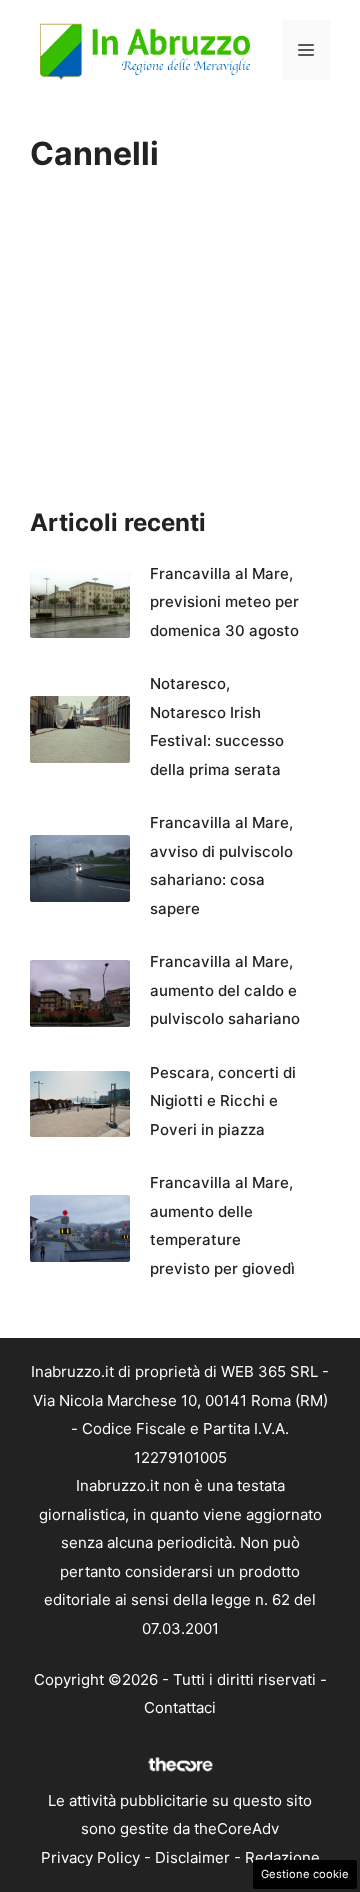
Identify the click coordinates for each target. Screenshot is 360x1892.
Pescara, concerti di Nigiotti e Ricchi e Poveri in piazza (223, 1101)
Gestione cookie (305, 1874)
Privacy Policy (90, 1857)
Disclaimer (192, 1857)
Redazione (282, 1857)
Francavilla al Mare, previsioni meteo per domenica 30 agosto (224, 602)
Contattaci (180, 1707)
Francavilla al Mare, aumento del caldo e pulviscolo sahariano (225, 990)
